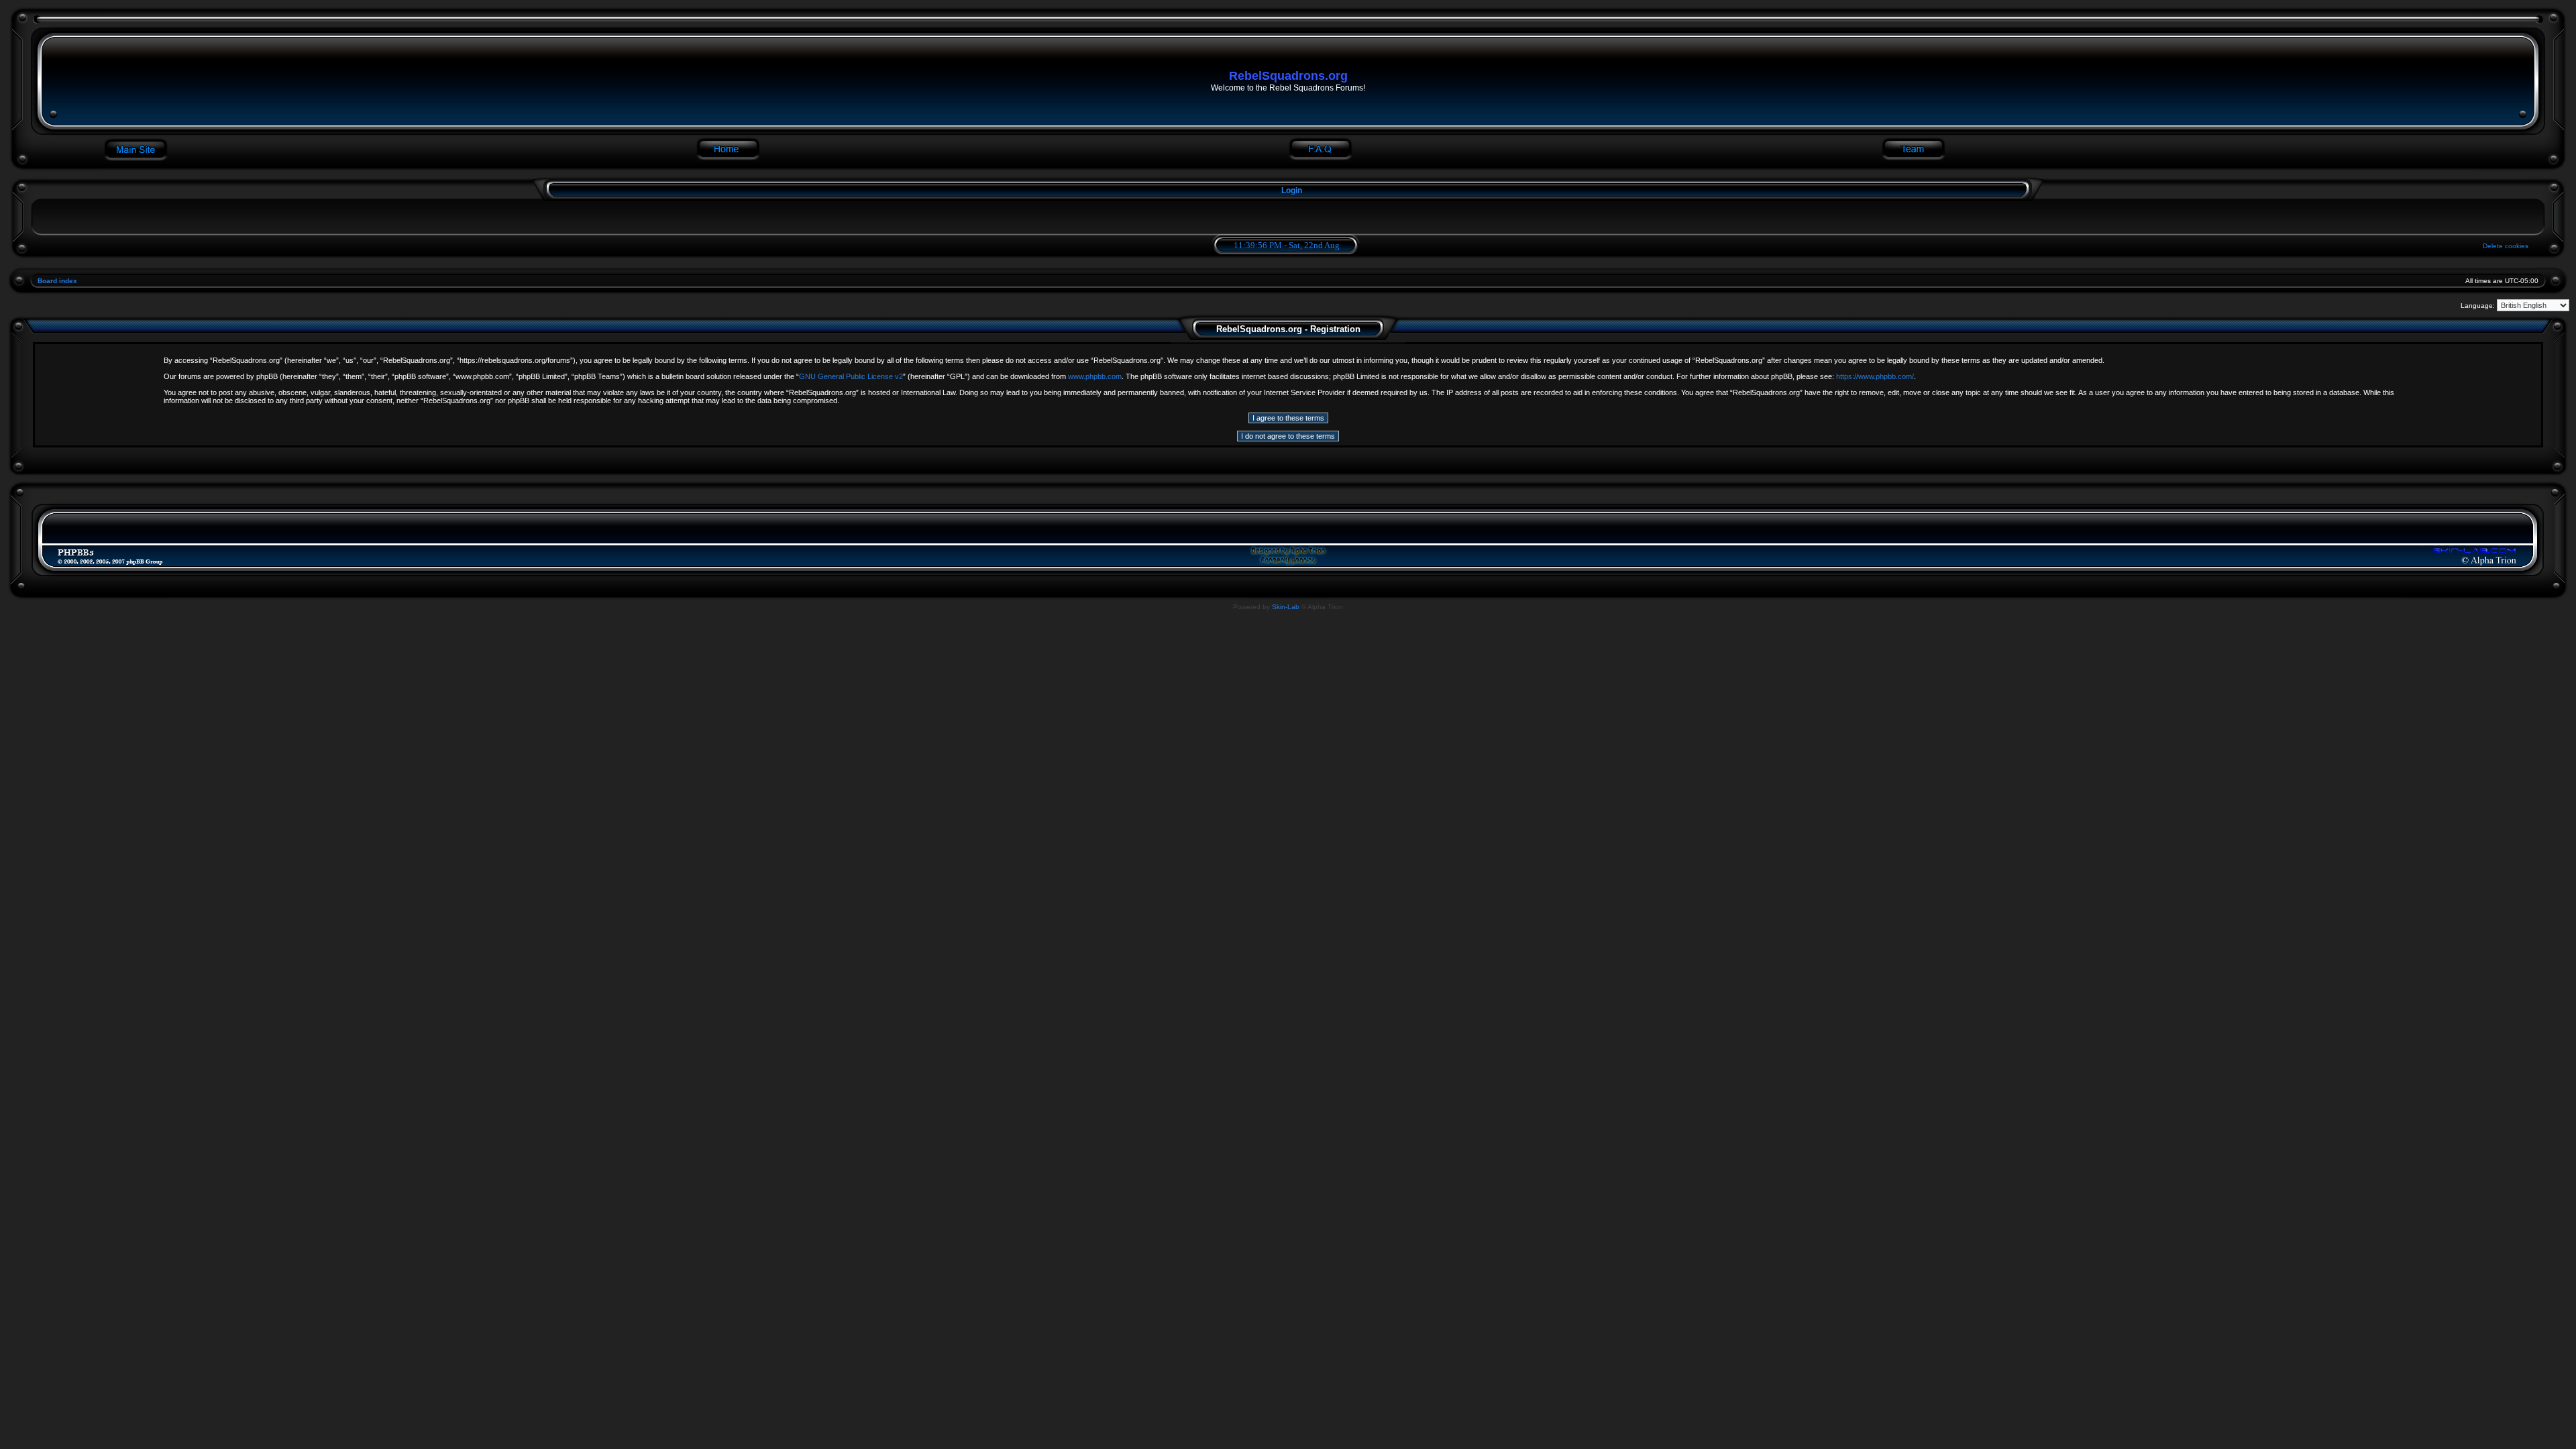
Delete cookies (2506, 246)
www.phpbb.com (1095, 376)
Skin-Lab (1286, 607)
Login (1292, 191)
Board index (57, 281)
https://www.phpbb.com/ (1875, 376)
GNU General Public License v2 (851, 376)
